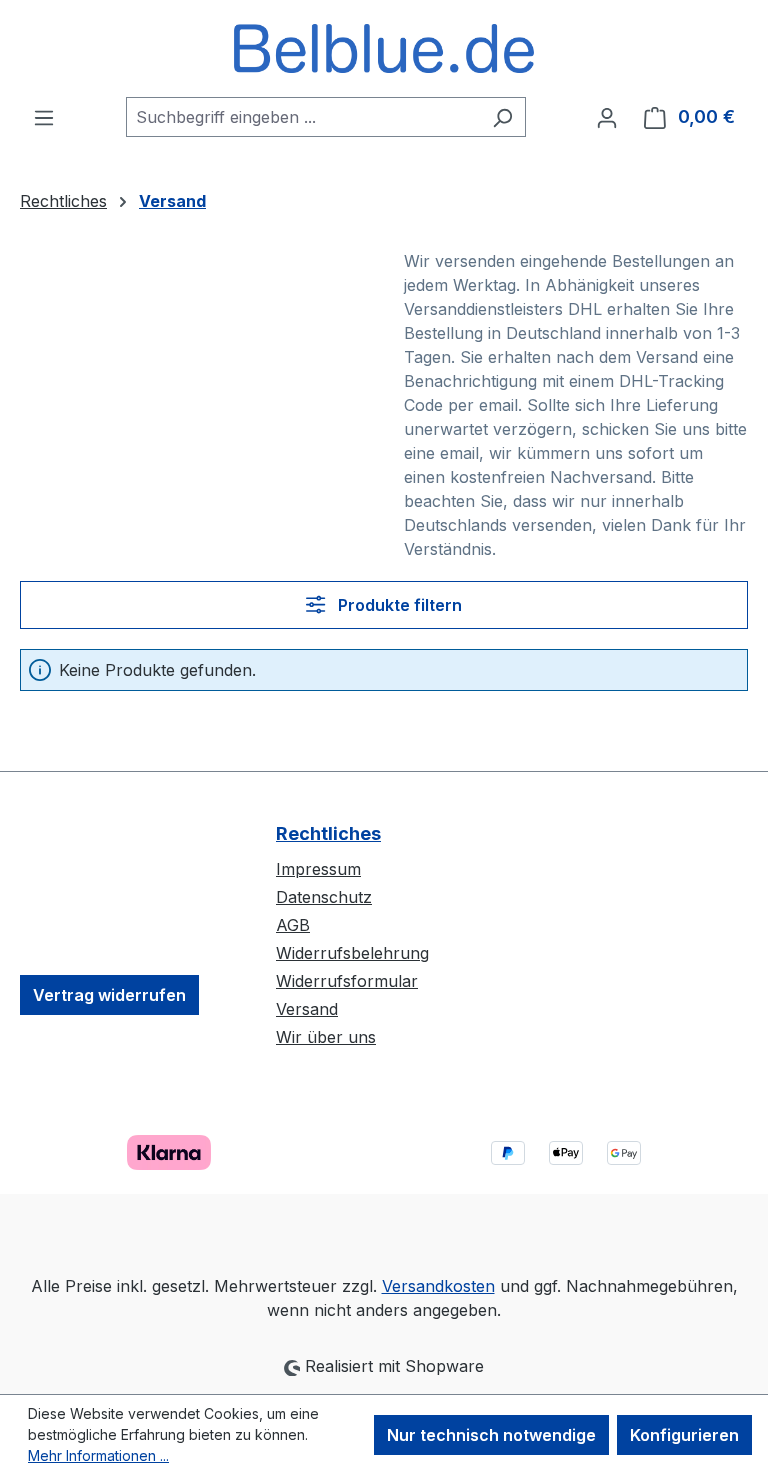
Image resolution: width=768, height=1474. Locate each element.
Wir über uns (326, 1037)
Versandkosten (438, 1286)
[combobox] (303, 117)
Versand (307, 1009)
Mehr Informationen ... (98, 1455)
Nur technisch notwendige (491, 1435)
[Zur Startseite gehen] (384, 48)
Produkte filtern (398, 605)
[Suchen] (502, 117)
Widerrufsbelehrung (352, 953)
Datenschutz (324, 897)
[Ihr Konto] (607, 117)
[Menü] (44, 117)
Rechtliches (328, 833)
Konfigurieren (684, 1435)
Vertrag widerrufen (109, 995)
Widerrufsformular (347, 981)
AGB (293, 925)
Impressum (318, 869)
